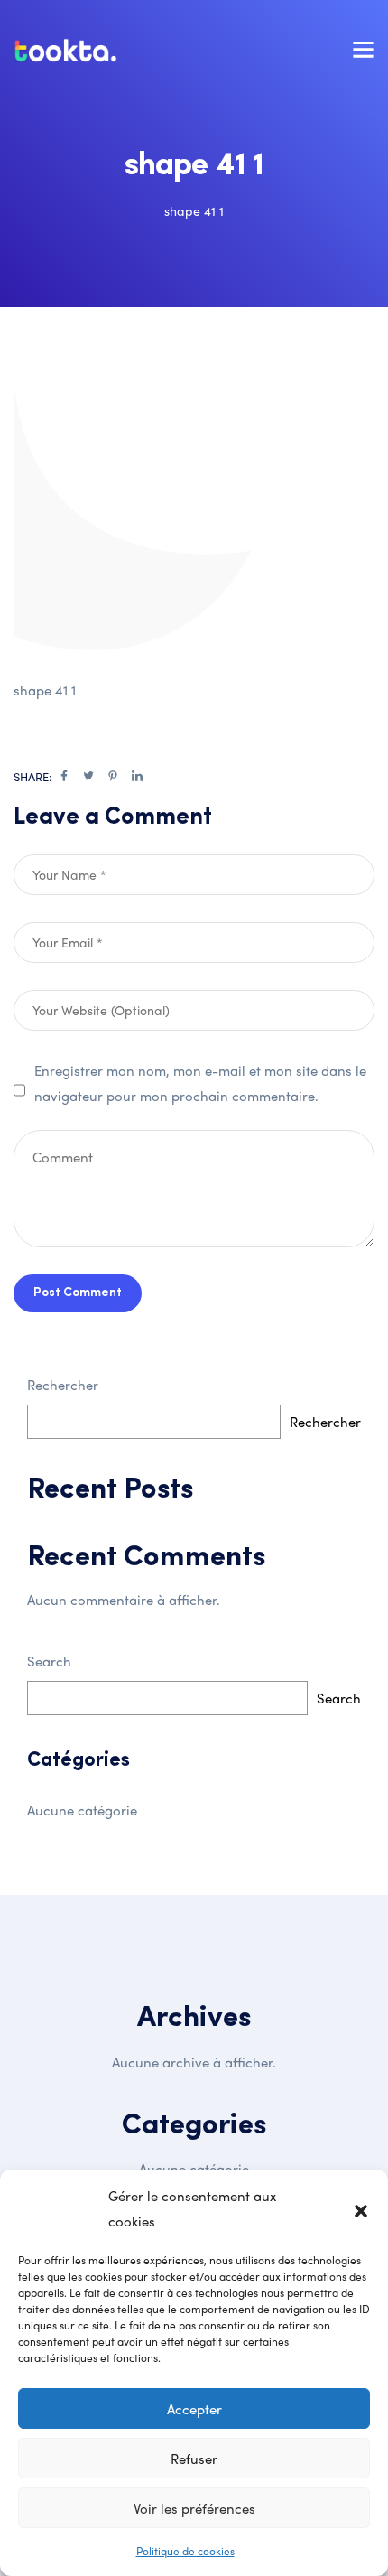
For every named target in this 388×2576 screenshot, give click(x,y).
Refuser (194, 2459)
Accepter (194, 2409)
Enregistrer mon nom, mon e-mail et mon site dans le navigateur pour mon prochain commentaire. (200, 1083)
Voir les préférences (194, 2508)
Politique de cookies (185, 2551)
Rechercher (63, 1385)
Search (49, 1661)
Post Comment (78, 1293)
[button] (361, 2208)
